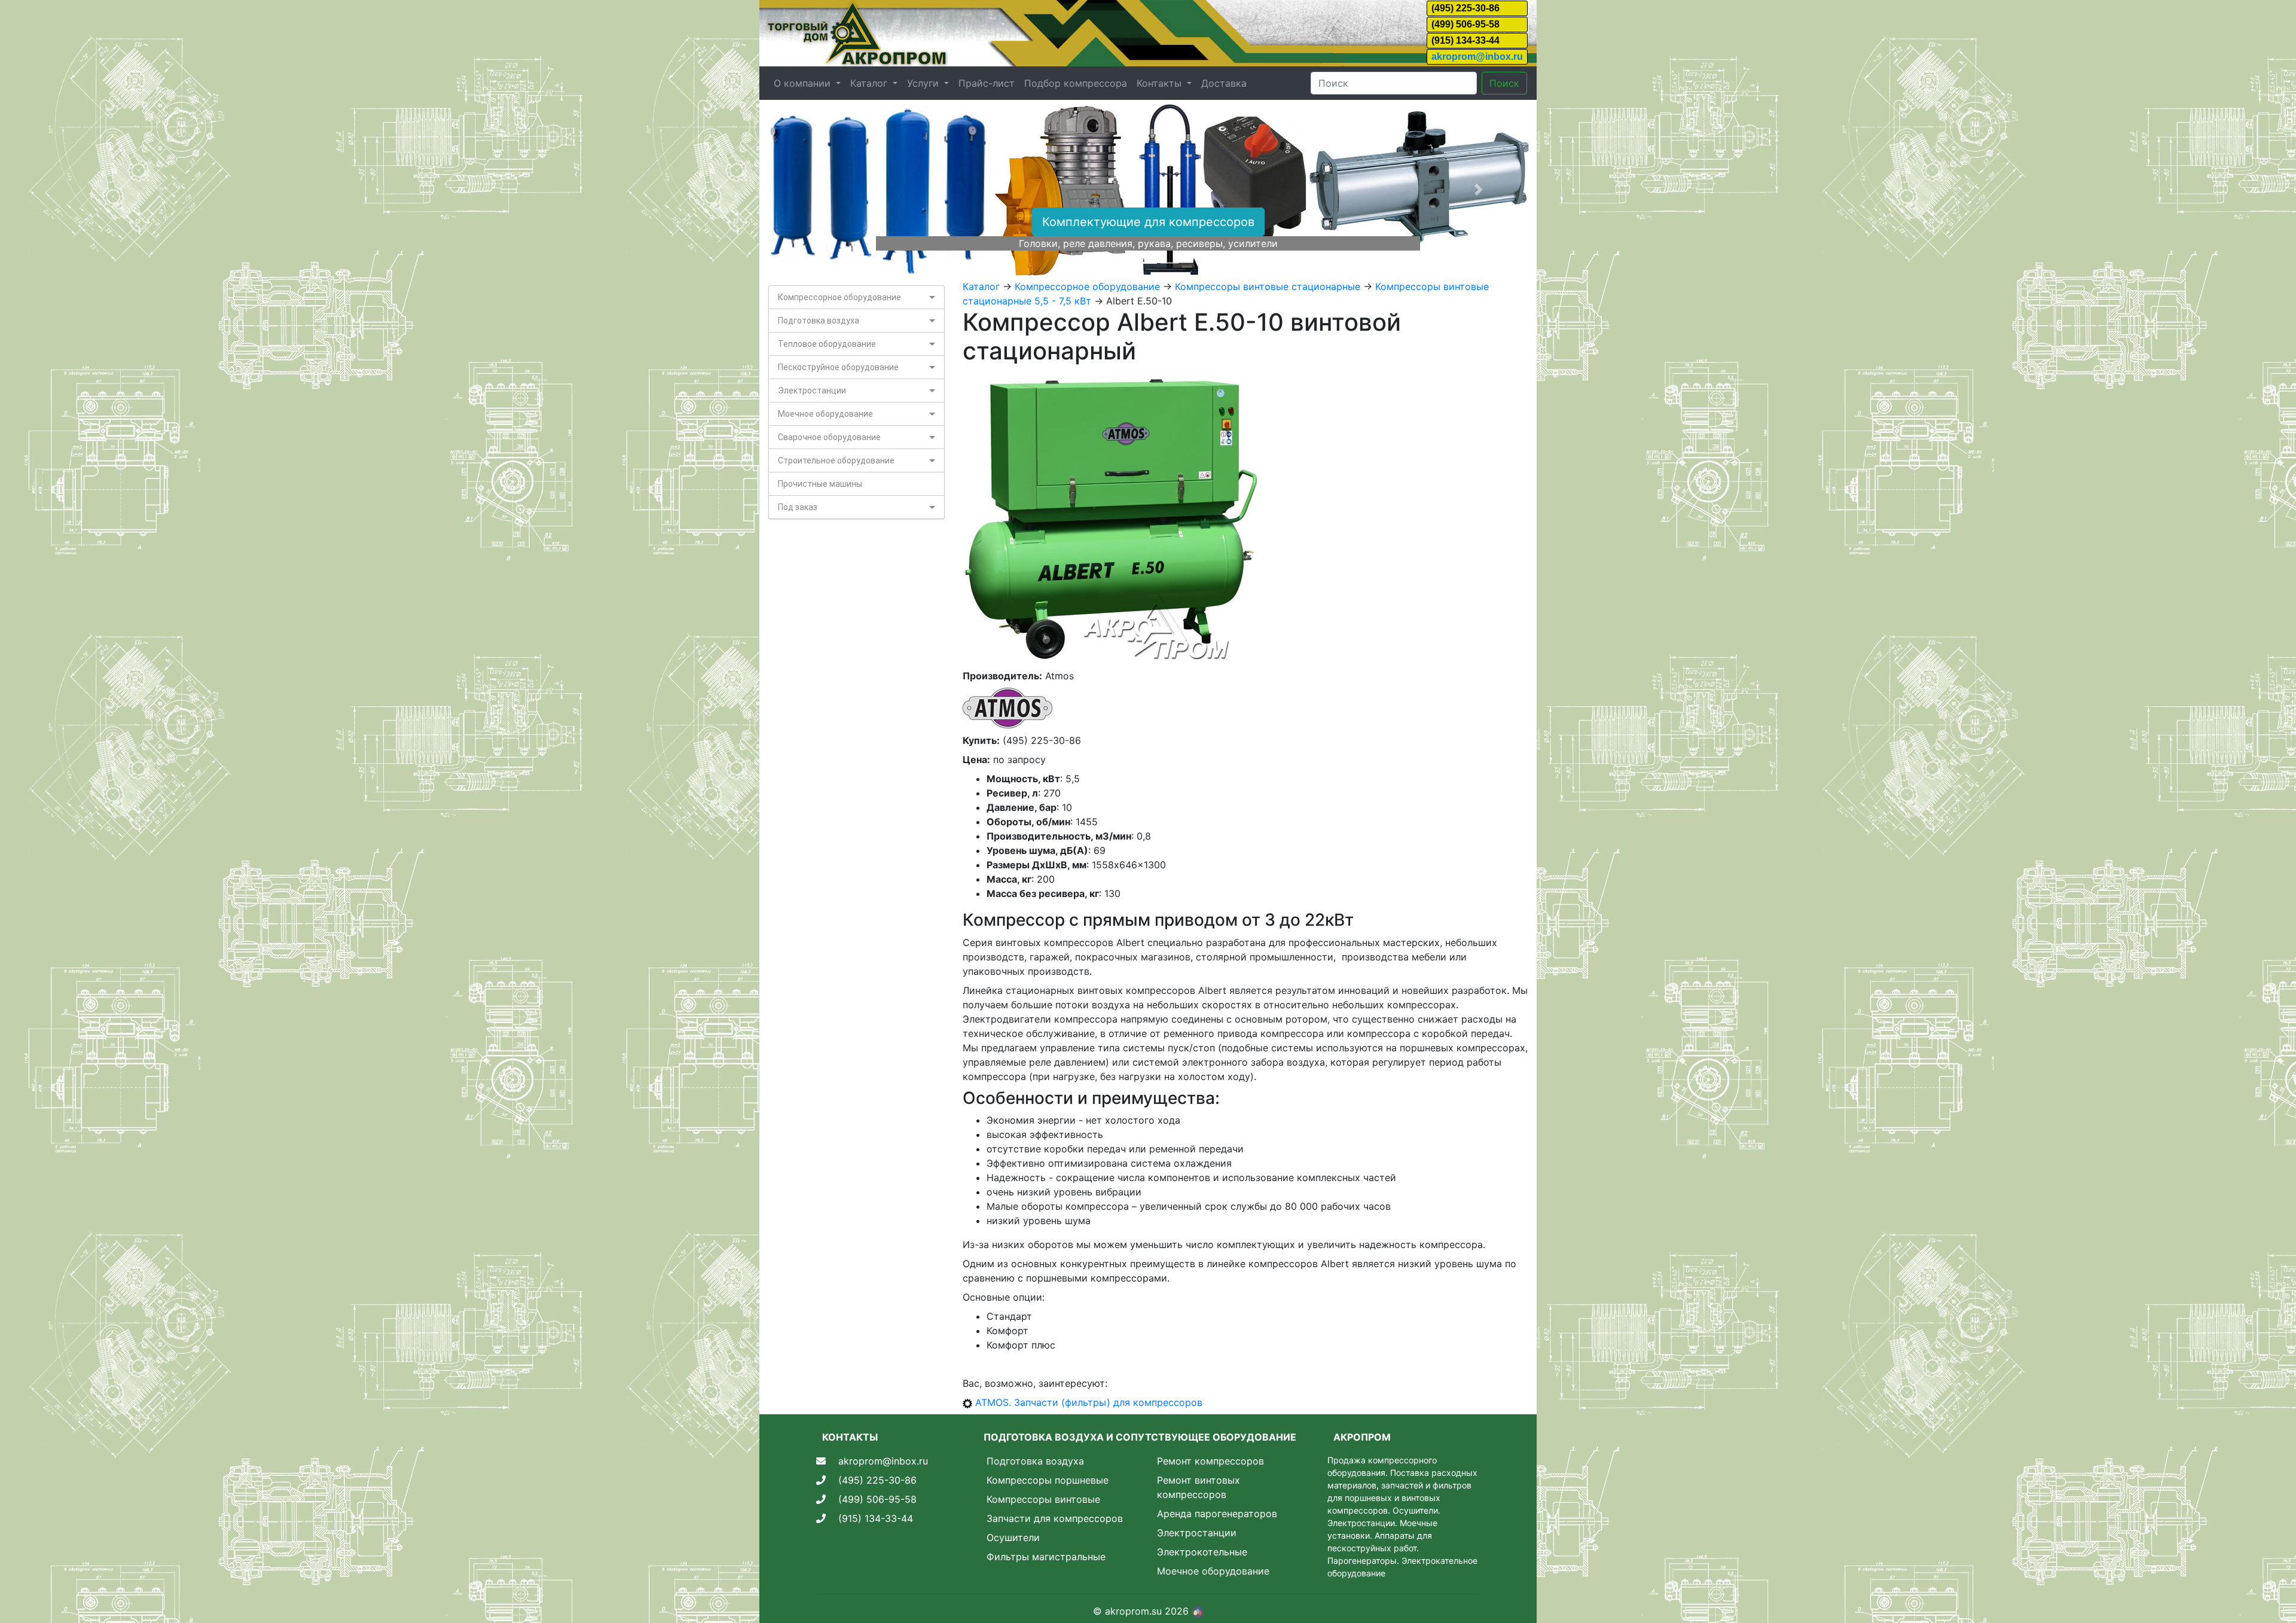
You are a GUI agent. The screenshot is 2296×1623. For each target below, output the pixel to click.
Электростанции (812, 391)
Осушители (1013, 1537)
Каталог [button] (870, 83)
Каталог (981, 286)
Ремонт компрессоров (1210, 1461)
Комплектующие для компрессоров (1148, 222)
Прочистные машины (820, 484)
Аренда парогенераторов (1217, 1514)
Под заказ (798, 507)
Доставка (1224, 83)
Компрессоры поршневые (1048, 1480)
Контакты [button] (1161, 83)
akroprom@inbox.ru (1477, 57)
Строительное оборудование (836, 460)
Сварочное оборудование (829, 437)
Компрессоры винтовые (1043, 1499)
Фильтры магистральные (1046, 1557)
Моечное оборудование (825, 414)
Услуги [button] (924, 83)
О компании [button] (804, 83)
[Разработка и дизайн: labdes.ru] (1198, 1611)
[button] (818, 190)
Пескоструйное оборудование (838, 367)
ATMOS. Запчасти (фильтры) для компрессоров (1089, 1402)
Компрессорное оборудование (839, 297)
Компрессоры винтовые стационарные (1268, 286)
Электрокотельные (1202, 1552)
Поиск (1504, 83)
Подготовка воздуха (819, 321)
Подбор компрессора (1076, 83)
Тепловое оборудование (827, 344)
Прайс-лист (987, 83)
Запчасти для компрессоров (1055, 1518)
